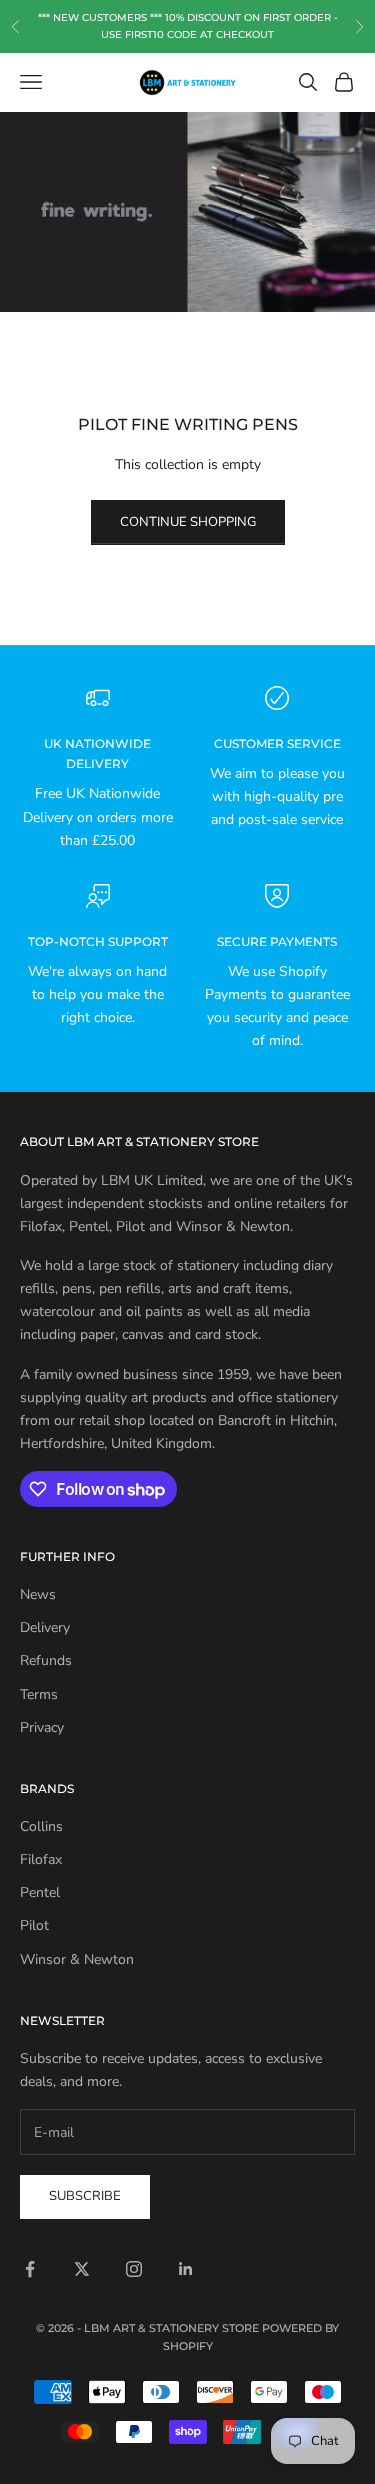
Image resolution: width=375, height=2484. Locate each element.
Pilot (34, 1925)
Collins (41, 1826)
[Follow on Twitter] (82, 2269)
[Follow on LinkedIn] (186, 2269)
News (38, 1594)
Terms (39, 1694)
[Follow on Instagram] (134, 2269)
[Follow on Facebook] (30, 2269)
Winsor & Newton (77, 1959)
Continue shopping (188, 522)
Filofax (41, 1859)
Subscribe (85, 2196)
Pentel (40, 1892)
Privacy (42, 1727)
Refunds (46, 1660)
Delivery (45, 1627)
